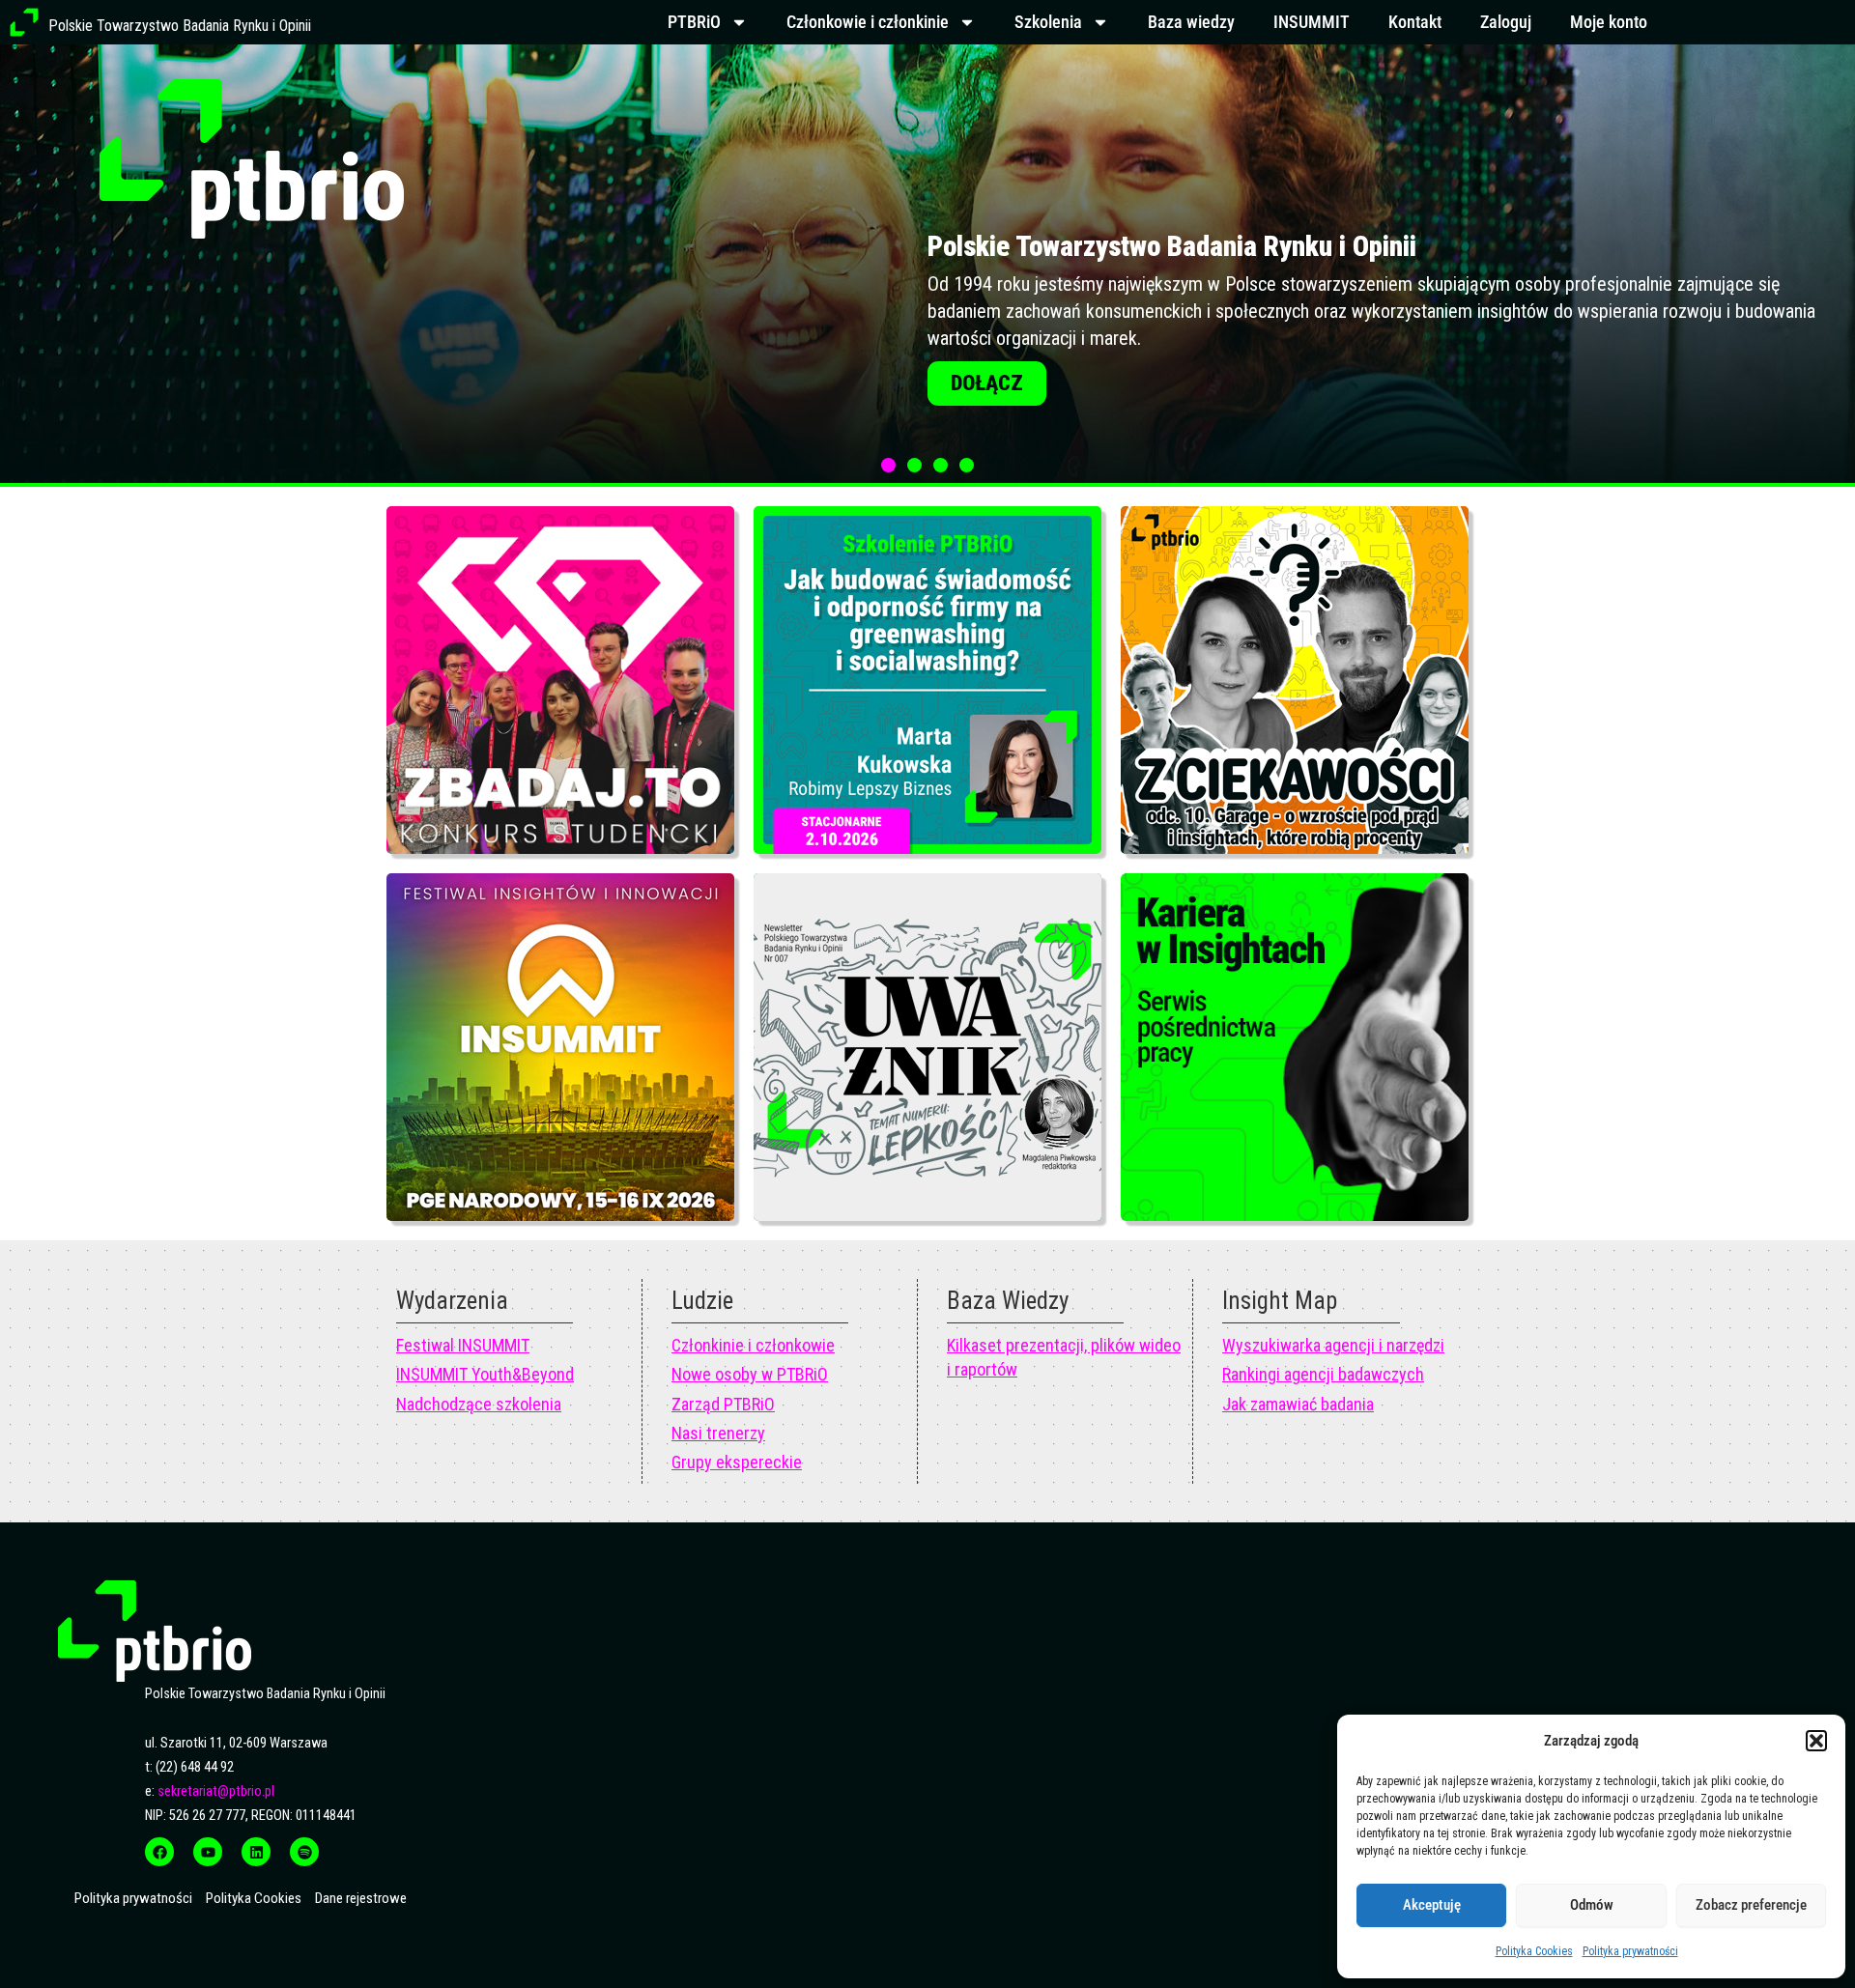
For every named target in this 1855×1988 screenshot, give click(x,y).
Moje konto (1609, 22)
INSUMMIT (1312, 22)
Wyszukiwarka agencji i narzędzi (1333, 1345)
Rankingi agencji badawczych (1323, 1374)
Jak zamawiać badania (1298, 1404)
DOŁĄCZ (987, 386)
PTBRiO (694, 22)
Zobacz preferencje (1751, 1905)
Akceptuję (1432, 1905)
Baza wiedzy (1191, 22)
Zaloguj (1506, 22)
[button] (1816, 1741)
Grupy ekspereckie (737, 1462)
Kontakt (1415, 22)
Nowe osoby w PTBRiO (750, 1374)
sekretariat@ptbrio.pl (216, 1791)
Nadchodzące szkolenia (479, 1404)
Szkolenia (1048, 22)
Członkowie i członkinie (868, 22)
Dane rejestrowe (361, 1898)
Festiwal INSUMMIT (463, 1345)
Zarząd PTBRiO (723, 1404)
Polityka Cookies (1534, 1951)
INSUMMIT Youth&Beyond (485, 1374)
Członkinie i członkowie (753, 1345)
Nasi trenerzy (718, 1433)
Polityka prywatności (1630, 1951)
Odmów (1592, 1905)
